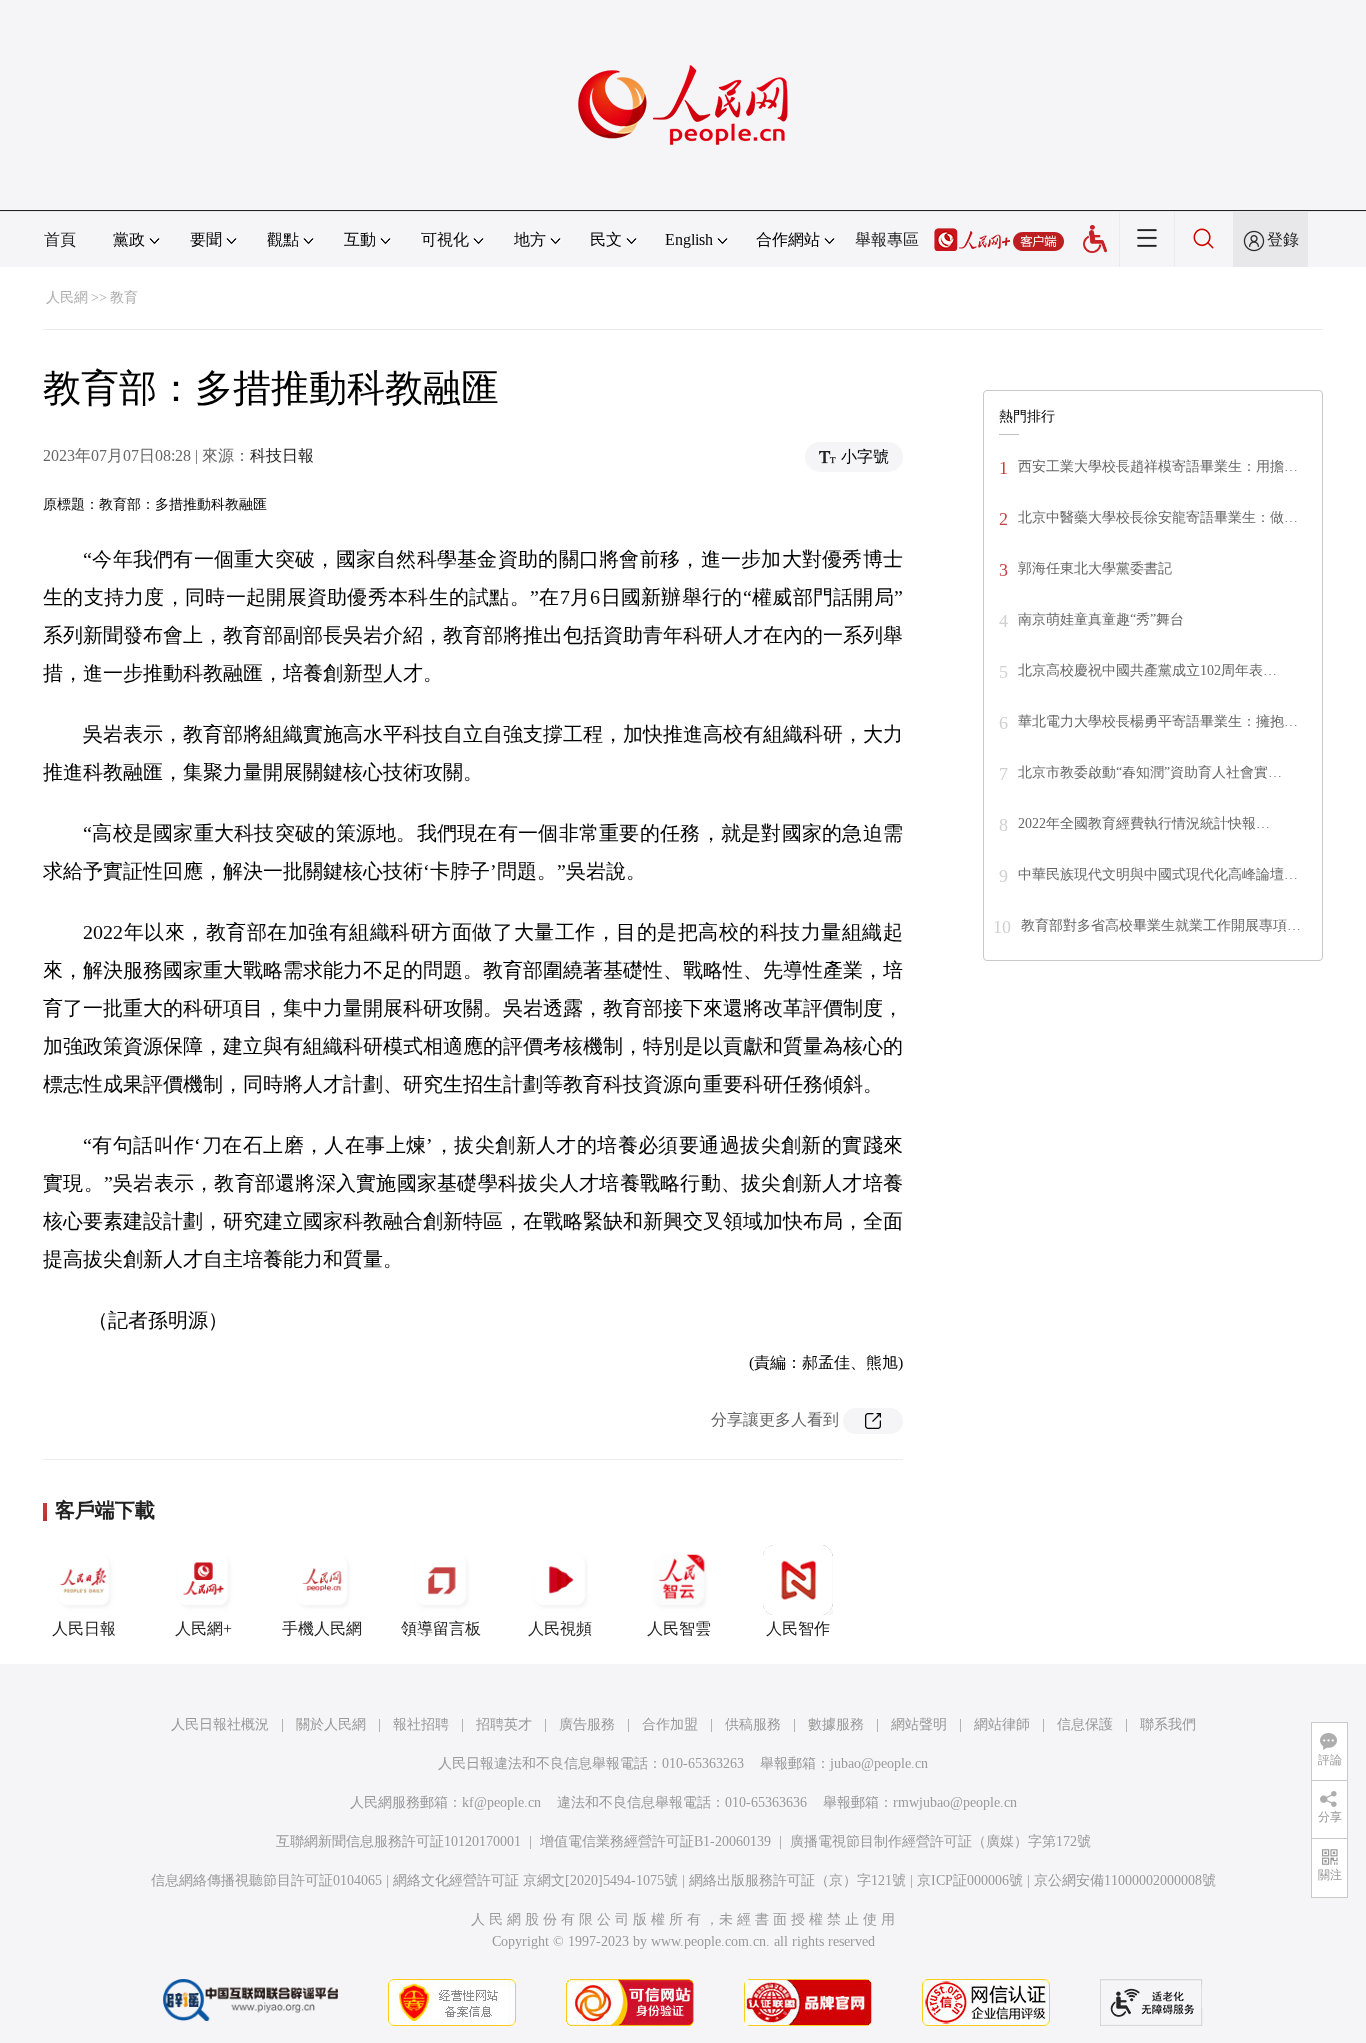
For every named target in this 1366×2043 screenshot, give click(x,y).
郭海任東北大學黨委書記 (1095, 568)
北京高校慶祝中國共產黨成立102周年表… (1147, 670)
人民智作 (798, 1628)
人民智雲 (679, 1628)
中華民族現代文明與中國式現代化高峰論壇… (1158, 874)
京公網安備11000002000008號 (1125, 1880)
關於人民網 (331, 1724)
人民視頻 (560, 1628)
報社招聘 (421, 1724)
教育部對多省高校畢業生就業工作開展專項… (1161, 925)
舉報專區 (887, 239)
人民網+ (203, 1628)
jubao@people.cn (879, 1763)
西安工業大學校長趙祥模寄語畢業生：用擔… (1158, 466)
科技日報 (282, 455)
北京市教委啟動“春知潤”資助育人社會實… (1150, 772)
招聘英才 (504, 1724)
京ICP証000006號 (970, 1880)
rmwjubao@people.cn (955, 1802)
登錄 (1283, 239)
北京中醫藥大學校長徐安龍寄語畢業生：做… (1158, 517)
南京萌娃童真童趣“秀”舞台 (1101, 619)
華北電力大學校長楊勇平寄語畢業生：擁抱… (1158, 721)
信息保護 (1085, 1724)
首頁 (60, 239)
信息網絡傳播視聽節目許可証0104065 (266, 1880)
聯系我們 (1168, 1724)
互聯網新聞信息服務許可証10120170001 (398, 1841)
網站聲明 (919, 1724)
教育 (124, 297)
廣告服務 (587, 1724)
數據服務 (836, 1724)
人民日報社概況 (220, 1724)
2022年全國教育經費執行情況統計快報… (1144, 823)
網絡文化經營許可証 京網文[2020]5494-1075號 (535, 1880)
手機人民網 (322, 1628)
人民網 (67, 297)
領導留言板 (441, 1628)
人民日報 (84, 1628)
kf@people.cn (501, 1802)
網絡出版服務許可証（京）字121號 (797, 1880)
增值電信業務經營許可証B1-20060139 (655, 1841)
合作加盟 (670, 1724)
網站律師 (1002, 1724)
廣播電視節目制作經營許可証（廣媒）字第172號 (940, 1841)
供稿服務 (753, 1724)
